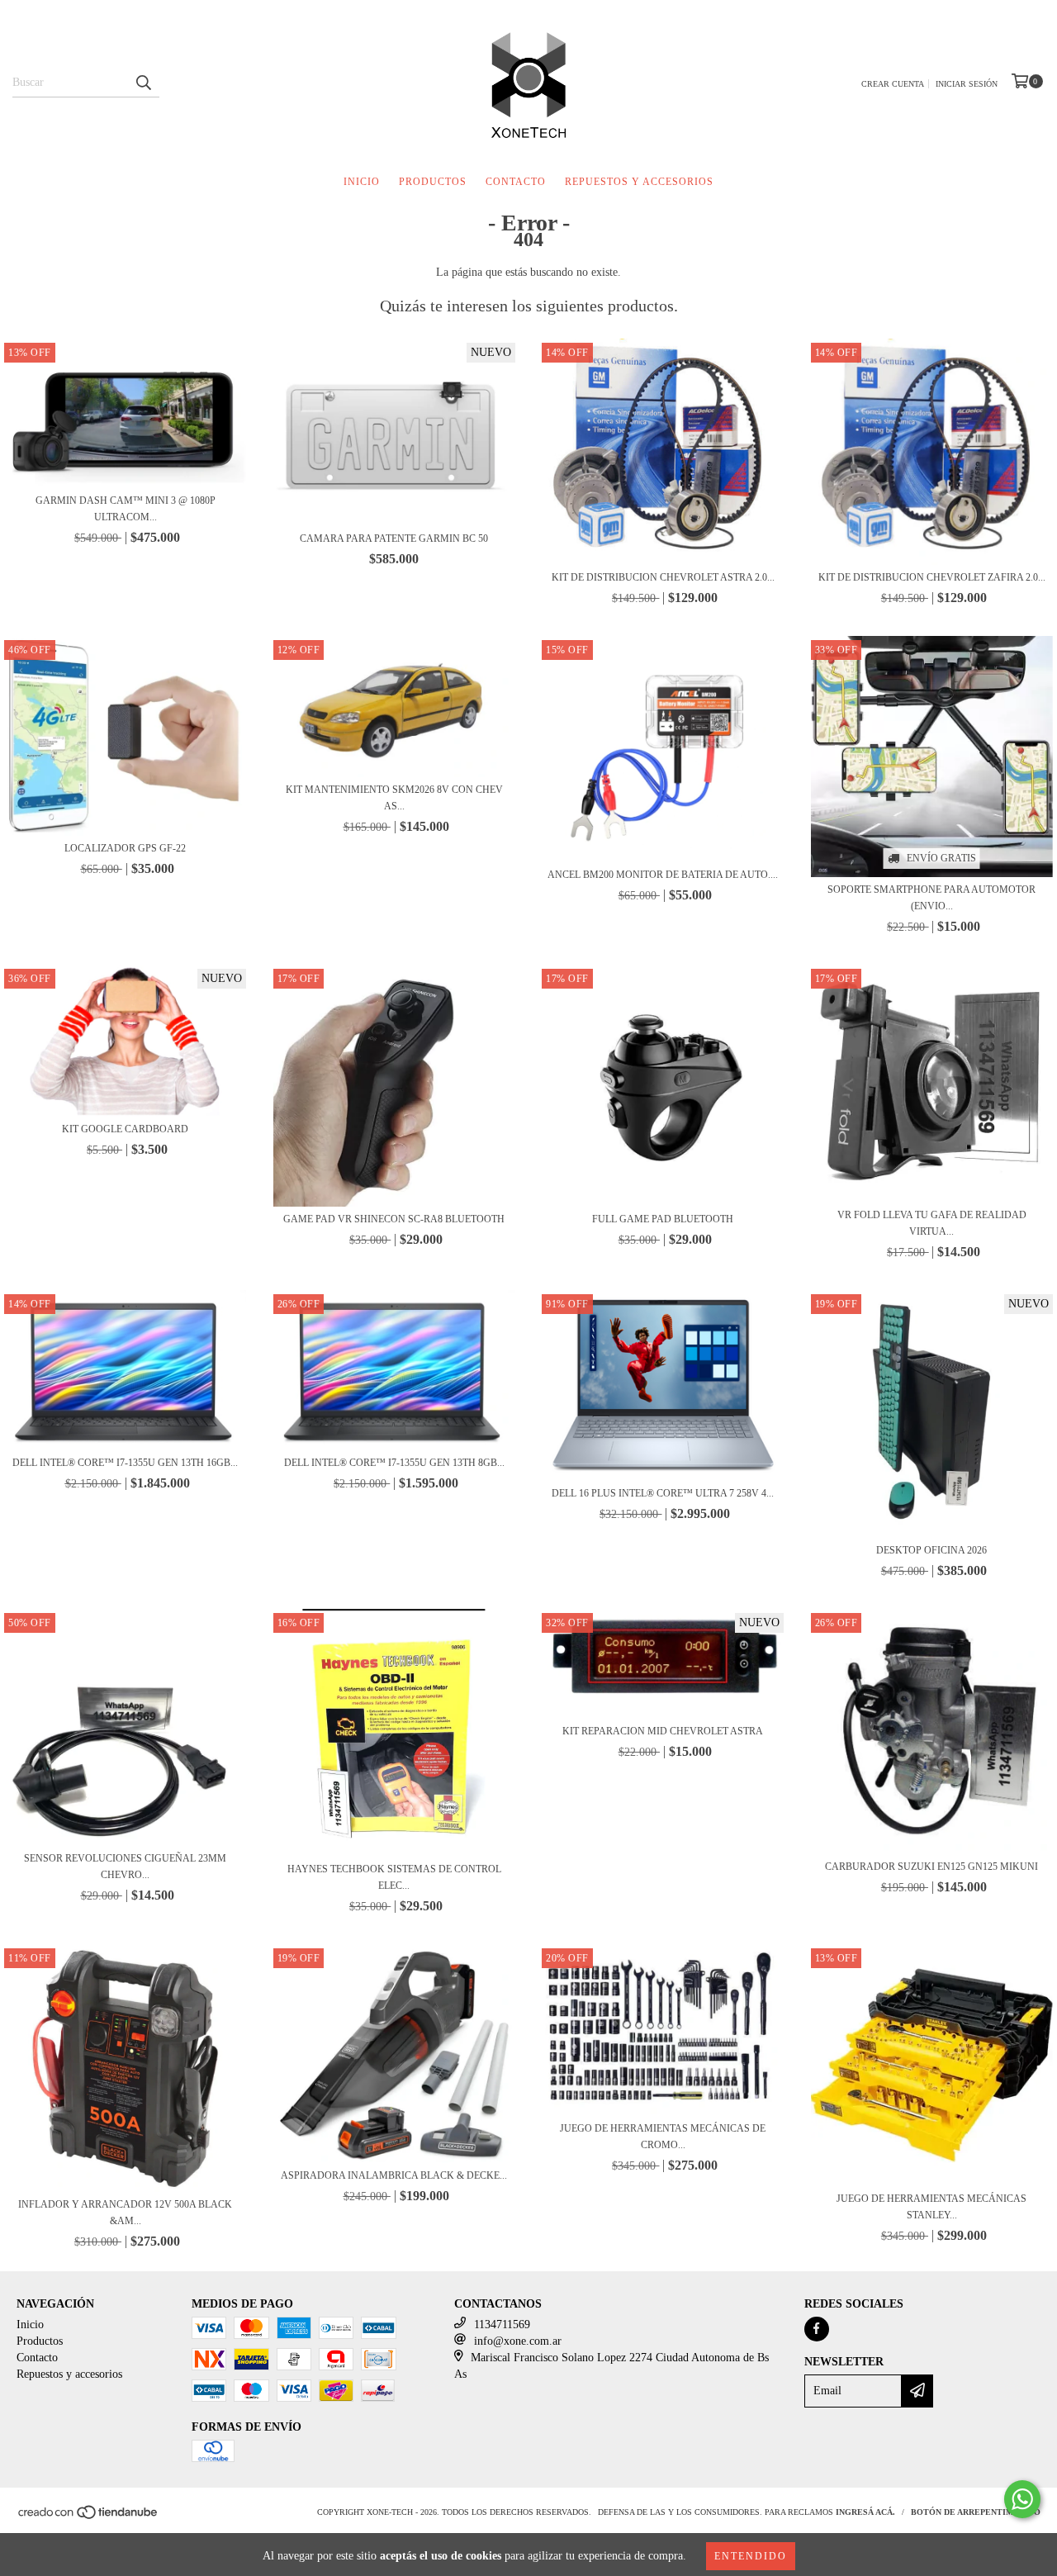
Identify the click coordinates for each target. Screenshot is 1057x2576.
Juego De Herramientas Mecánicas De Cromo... (663, 2137)
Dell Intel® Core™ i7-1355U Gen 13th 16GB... (125, 1463)
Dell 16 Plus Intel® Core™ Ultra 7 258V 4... (663, 1493)
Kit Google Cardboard (125, 1129)
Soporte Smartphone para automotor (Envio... (931, 898)
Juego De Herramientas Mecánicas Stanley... (931, 2207)
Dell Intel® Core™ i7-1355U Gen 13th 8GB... (394, 1463)
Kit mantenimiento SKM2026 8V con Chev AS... (394, 798)
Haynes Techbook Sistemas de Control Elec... (394, 1877)
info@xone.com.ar (518, 2341)
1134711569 (502, 2325)
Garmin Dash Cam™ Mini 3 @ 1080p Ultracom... (126, 509)
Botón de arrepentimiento (976, 2512)
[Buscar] (143, 83)
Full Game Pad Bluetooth (663, 1219)
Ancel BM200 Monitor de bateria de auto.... (663, 875)
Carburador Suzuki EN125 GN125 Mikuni (931, 1867)
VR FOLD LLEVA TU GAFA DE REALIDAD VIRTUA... (932, 1223)
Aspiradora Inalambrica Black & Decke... (394, 2175)
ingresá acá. (865, 2512)
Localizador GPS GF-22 (125, 848)
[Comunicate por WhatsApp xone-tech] (1022, 2499)
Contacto (516, 182)
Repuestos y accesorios (639, 182)
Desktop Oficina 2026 (931, 1550)
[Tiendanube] (89, 2518)
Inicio (362, 182)
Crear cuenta (893, 84)
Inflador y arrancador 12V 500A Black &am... (125, 2213)
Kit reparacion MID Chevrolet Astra (663, 1731)
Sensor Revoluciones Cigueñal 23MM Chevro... (125, 1867)
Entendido (751, 2556)
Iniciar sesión (967, 84)
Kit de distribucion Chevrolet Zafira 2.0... (932, 577)
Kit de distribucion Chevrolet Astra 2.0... (663, 577)
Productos (433, 182)
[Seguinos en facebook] (817, 2329)
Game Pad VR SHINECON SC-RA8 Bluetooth (394, 1219)
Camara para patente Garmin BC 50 (394, 538)
